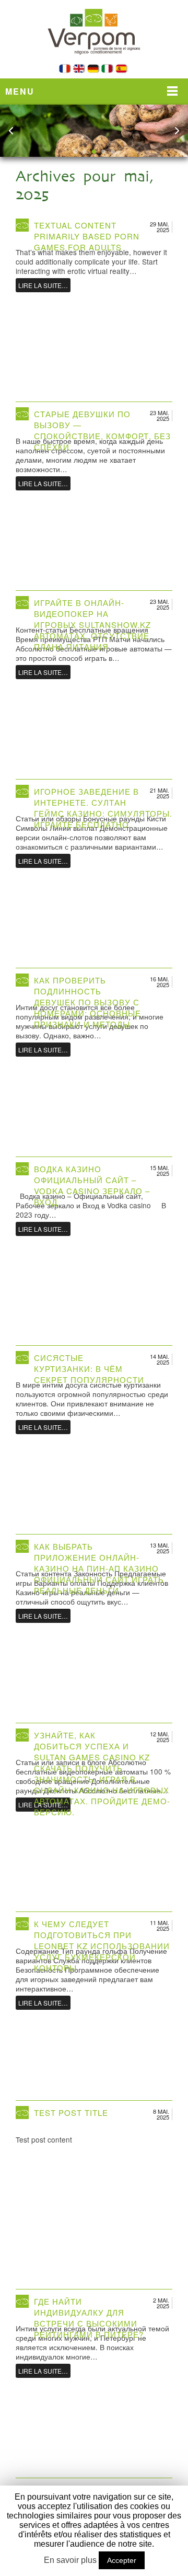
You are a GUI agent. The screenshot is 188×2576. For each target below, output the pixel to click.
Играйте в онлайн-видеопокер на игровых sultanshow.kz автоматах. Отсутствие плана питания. (92, 625)
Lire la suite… (43, 285)
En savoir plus (70, 2560)
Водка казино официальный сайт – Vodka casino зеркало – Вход (92, 1185)
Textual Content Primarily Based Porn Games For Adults (87, 236)
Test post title (71, 2113)
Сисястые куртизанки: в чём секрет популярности (89, 1369)
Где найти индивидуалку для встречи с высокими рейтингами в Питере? (89, 2318)
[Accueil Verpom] (94, 61)
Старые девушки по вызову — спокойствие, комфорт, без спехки (102, 430)
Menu (20, 91)
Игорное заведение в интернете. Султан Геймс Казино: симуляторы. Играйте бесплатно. (103, 808)
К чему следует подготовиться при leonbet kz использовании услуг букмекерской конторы (102, 1946)
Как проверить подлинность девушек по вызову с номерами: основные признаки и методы (87, 1002)
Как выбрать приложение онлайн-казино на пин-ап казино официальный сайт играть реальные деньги (99, 1568)
